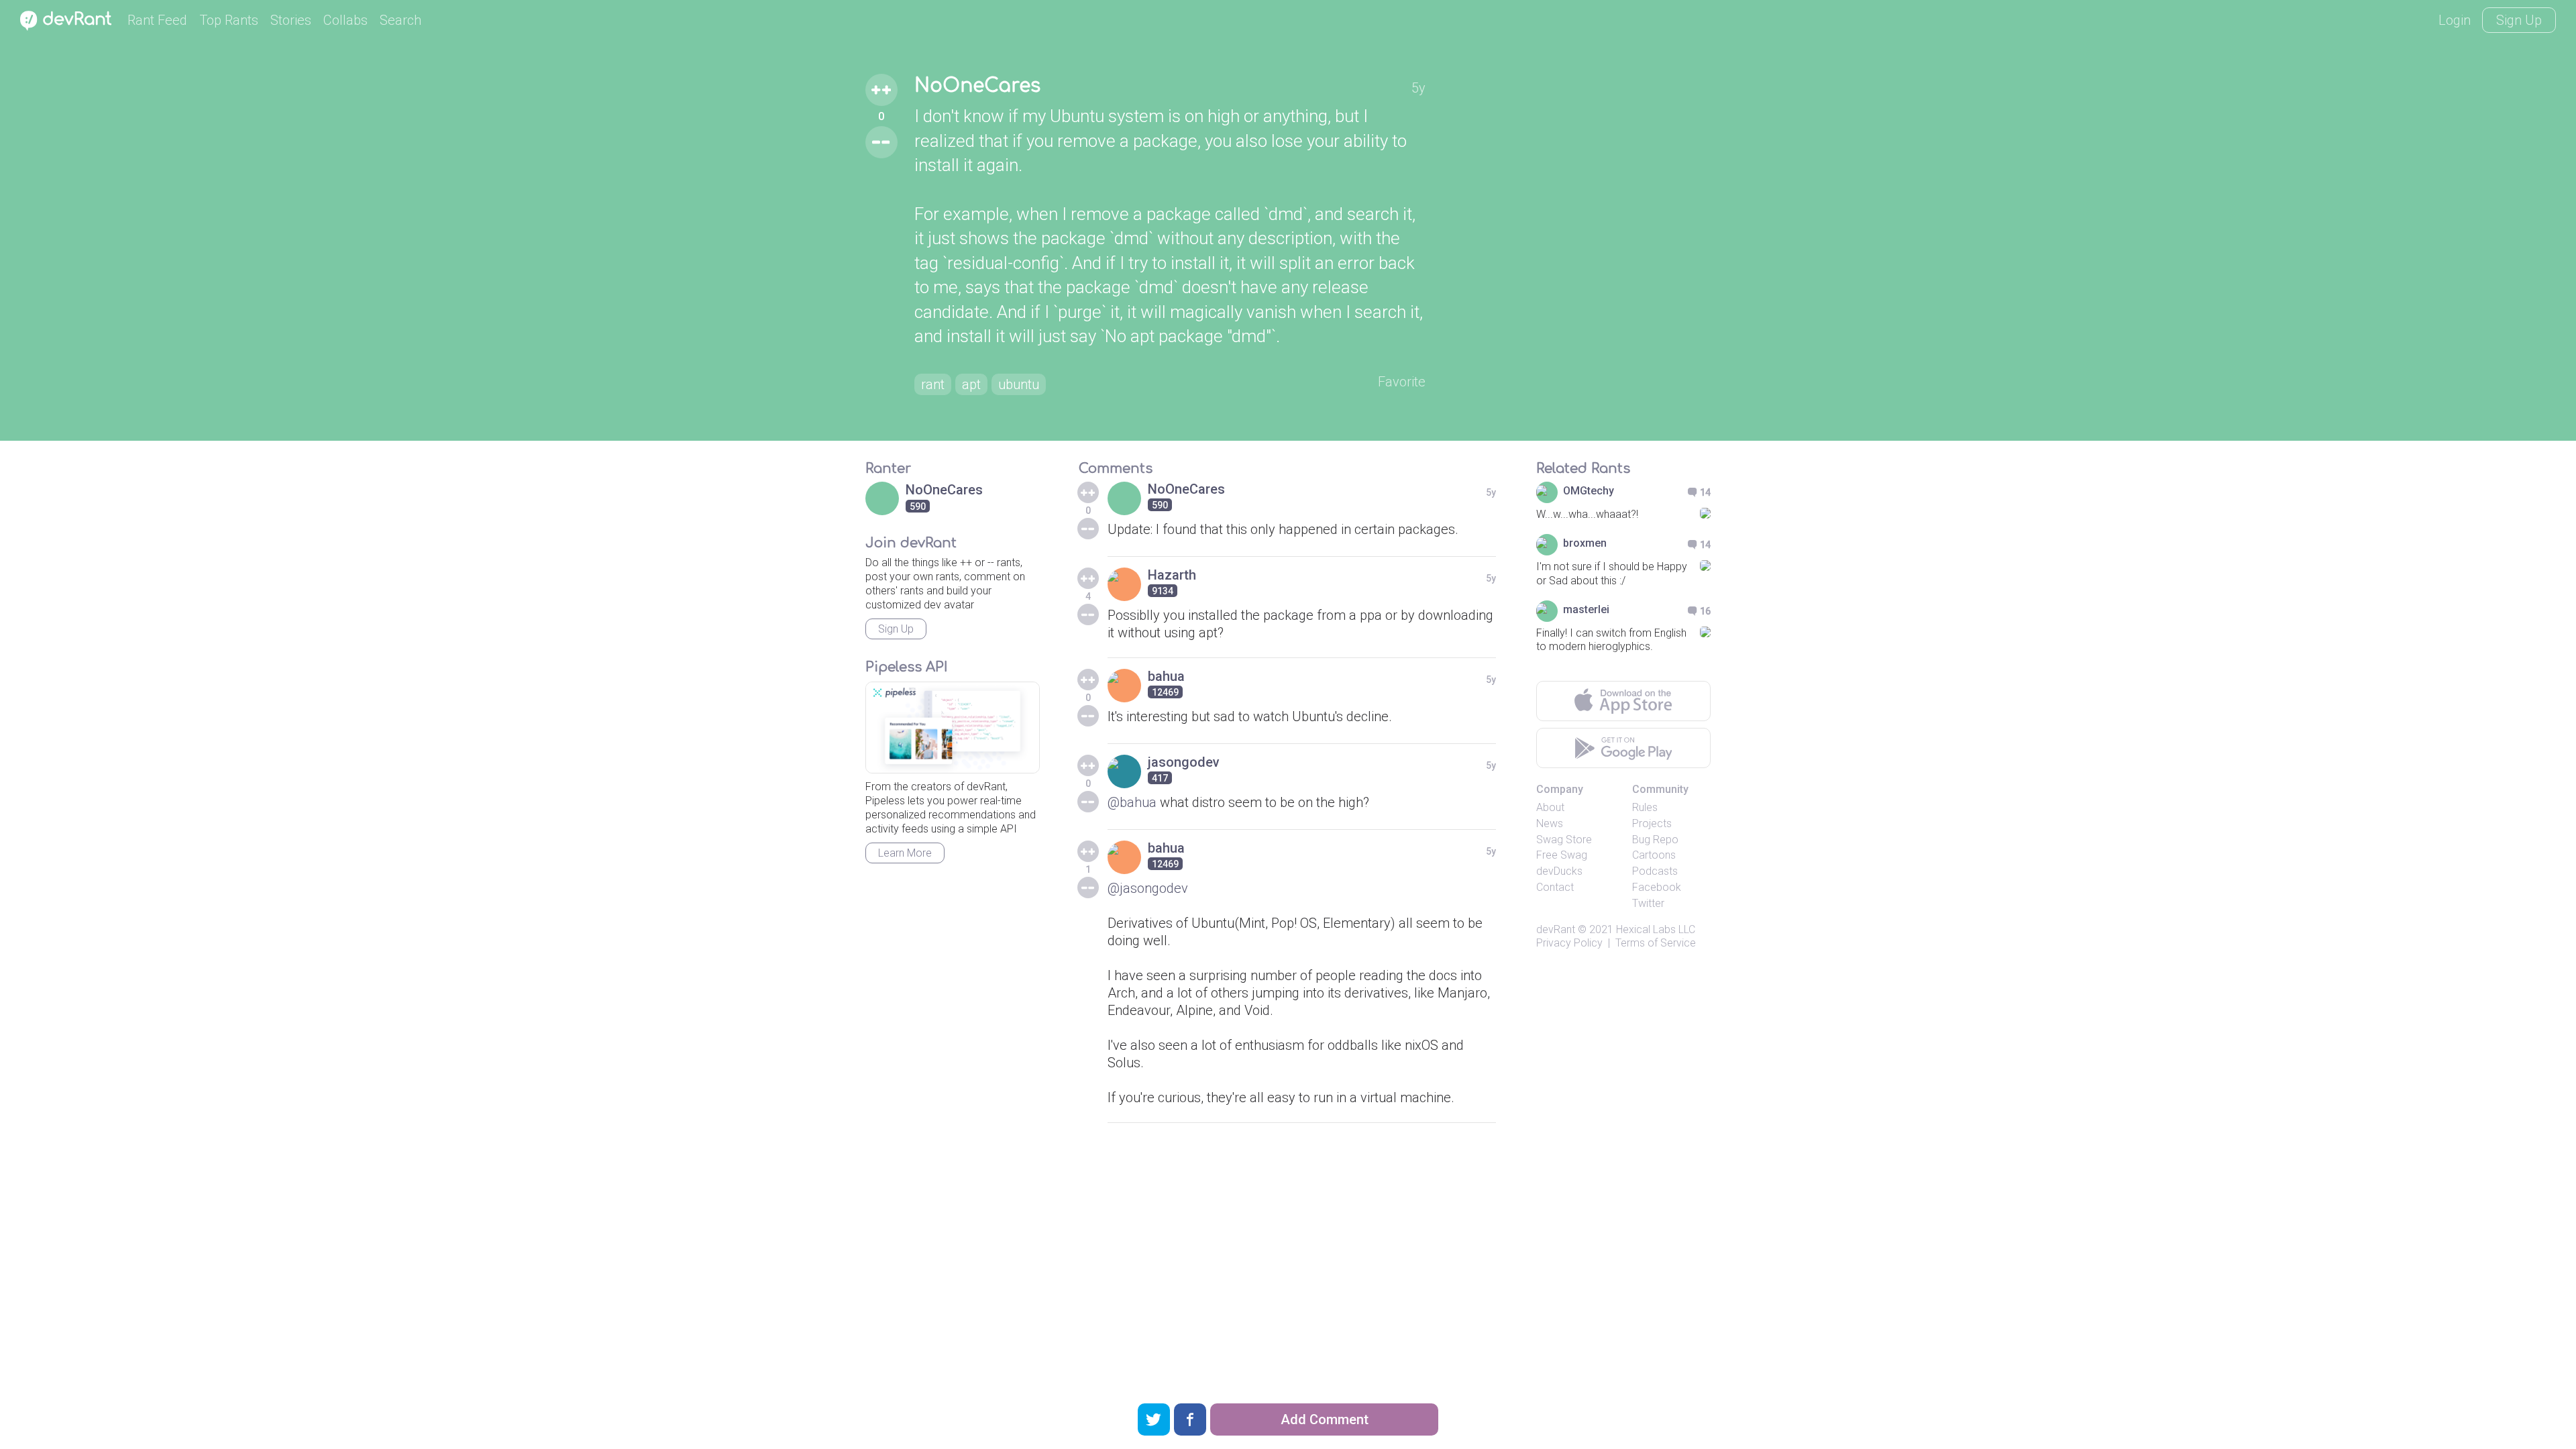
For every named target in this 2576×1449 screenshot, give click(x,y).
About (1550, 807)
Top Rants (229, 20)
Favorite (1402, 382)
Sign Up (2519, 20)
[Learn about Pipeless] (953, 728)
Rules (1645, 807)
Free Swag (1562, 855)
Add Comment (1325, 1419)
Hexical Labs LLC (1656, 929)
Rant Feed (157, 20)
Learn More (905, 853)
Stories (291, 20)
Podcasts (1655, 871)
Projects (1652, 823)
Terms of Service (1656, 943)
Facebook (1657, 887)
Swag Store (1564, 840)
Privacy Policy (1569, 943)
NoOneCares (977, 86)
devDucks (1559, 871)
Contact (1555, 887)
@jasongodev (1148, 888)
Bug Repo (1655, 840)
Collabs (345, 20)
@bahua (1132, 802)
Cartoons (1654, 855)
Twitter (1648, 903)
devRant (1556, 929)
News (1550, 823)
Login (2455, 20)
